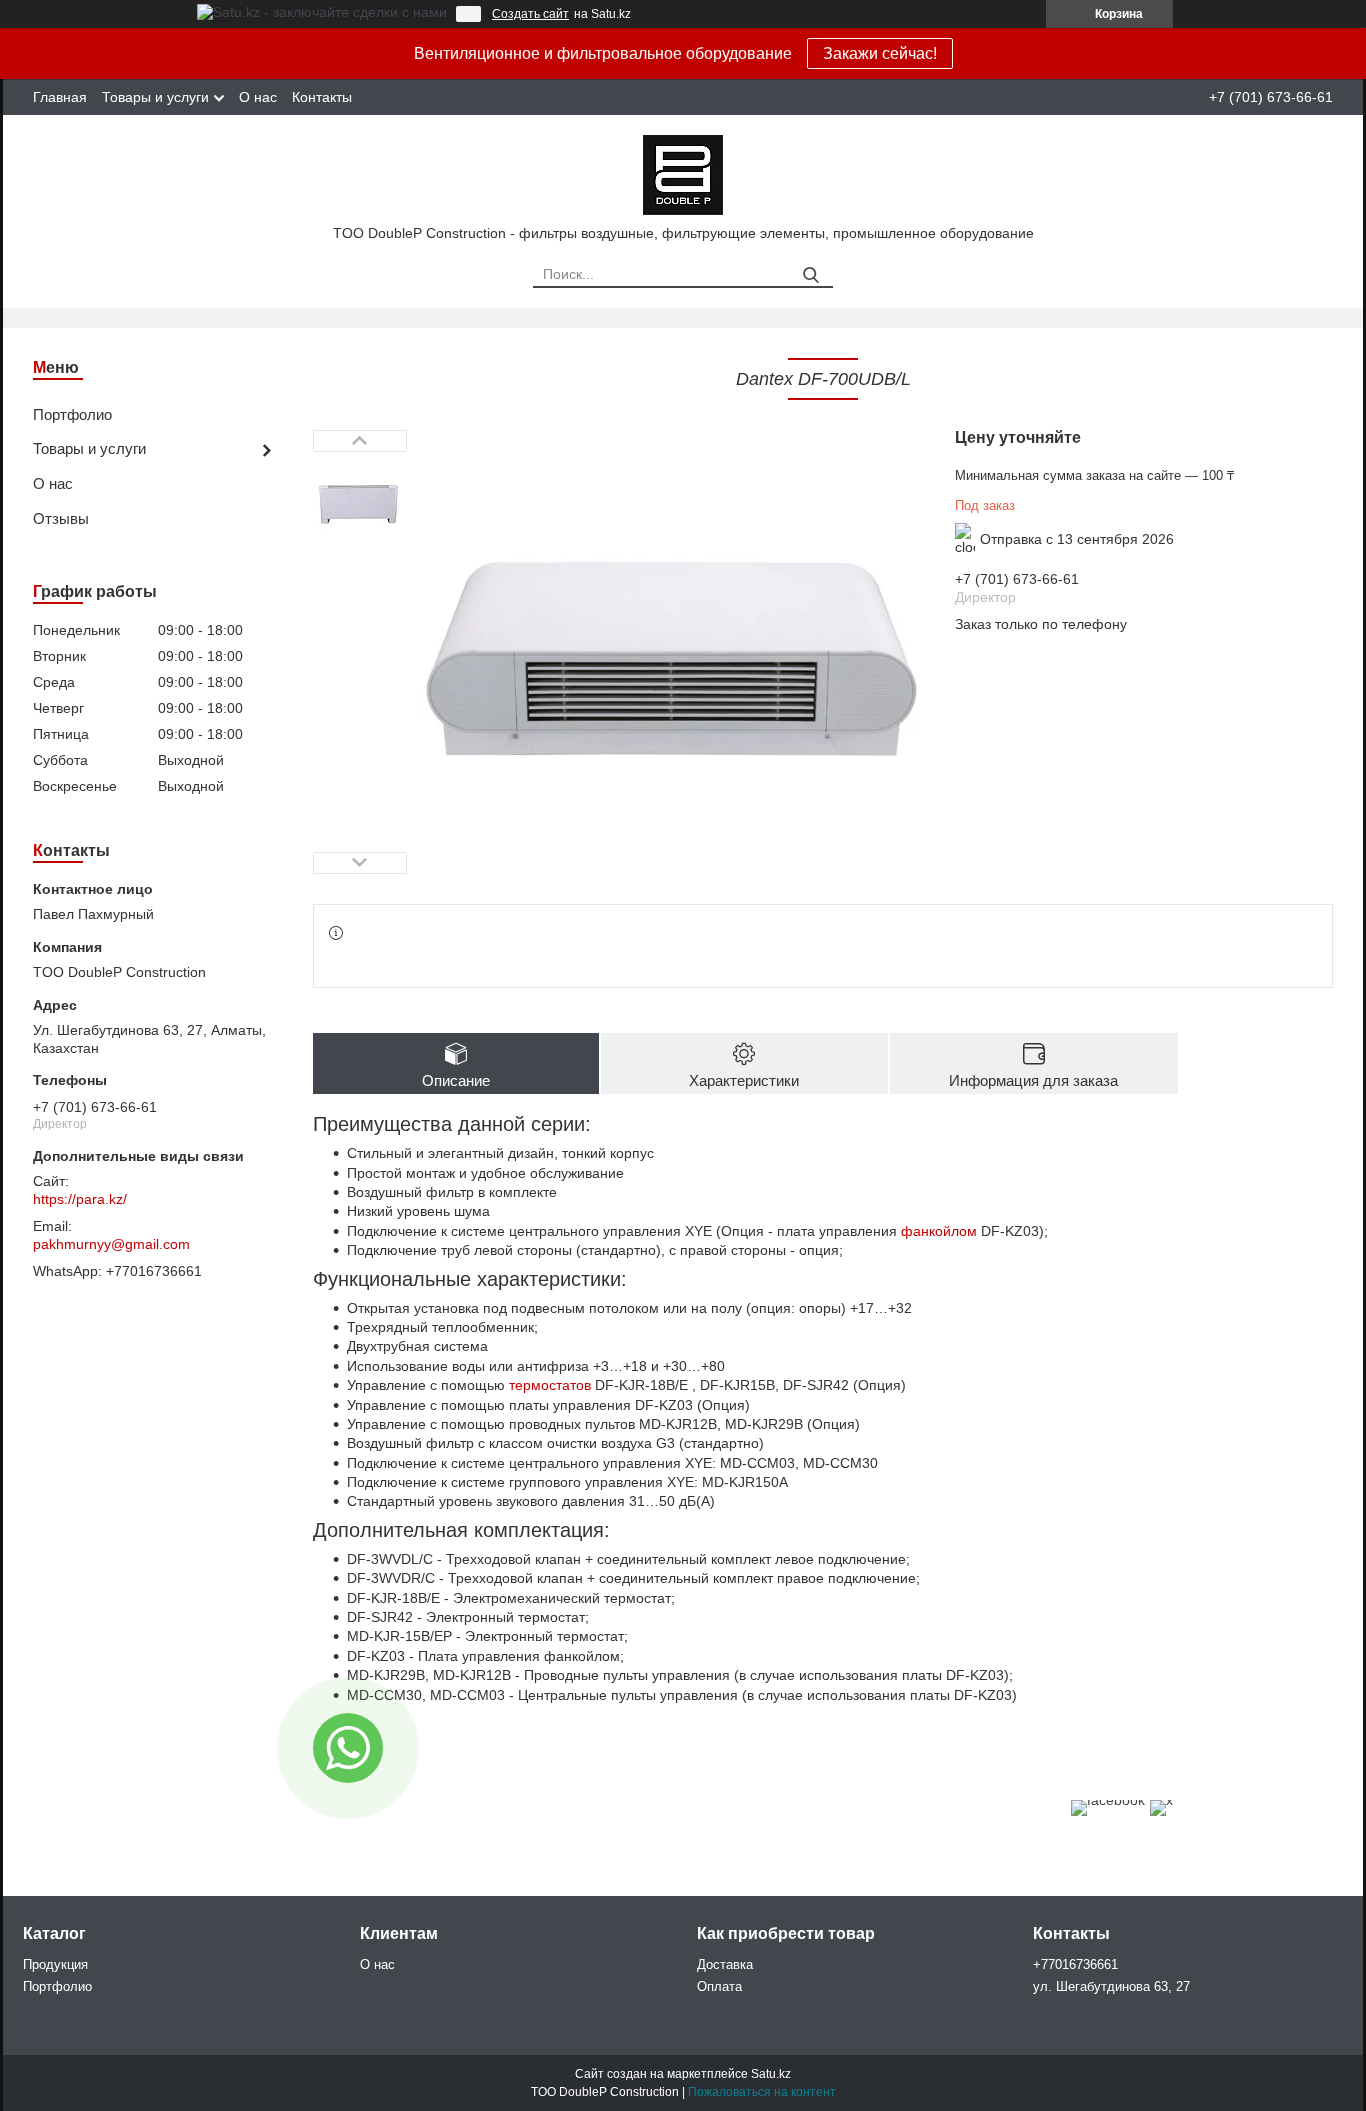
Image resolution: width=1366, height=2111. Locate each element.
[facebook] (1108, 1800)
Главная (60, 97)
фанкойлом (939, 1231)
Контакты (322, 97)
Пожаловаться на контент (762, 2092)
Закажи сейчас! (880, 53)
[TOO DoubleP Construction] (683, 174)
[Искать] (810, 275)
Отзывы (61, 518)
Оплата (719, 1986)
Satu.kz (771, 2074)
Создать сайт (530, 14)
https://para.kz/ (80, 1199)
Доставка (725, 1964)
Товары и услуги (155, 97)
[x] (1161, 1800)
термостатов (550, 1385)
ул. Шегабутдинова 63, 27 (1111, 1986)
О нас (258, 97)
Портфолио (72, 414)
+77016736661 (1075, 1964)
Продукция (55, 1964)
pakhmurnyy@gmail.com (111, 1244)
